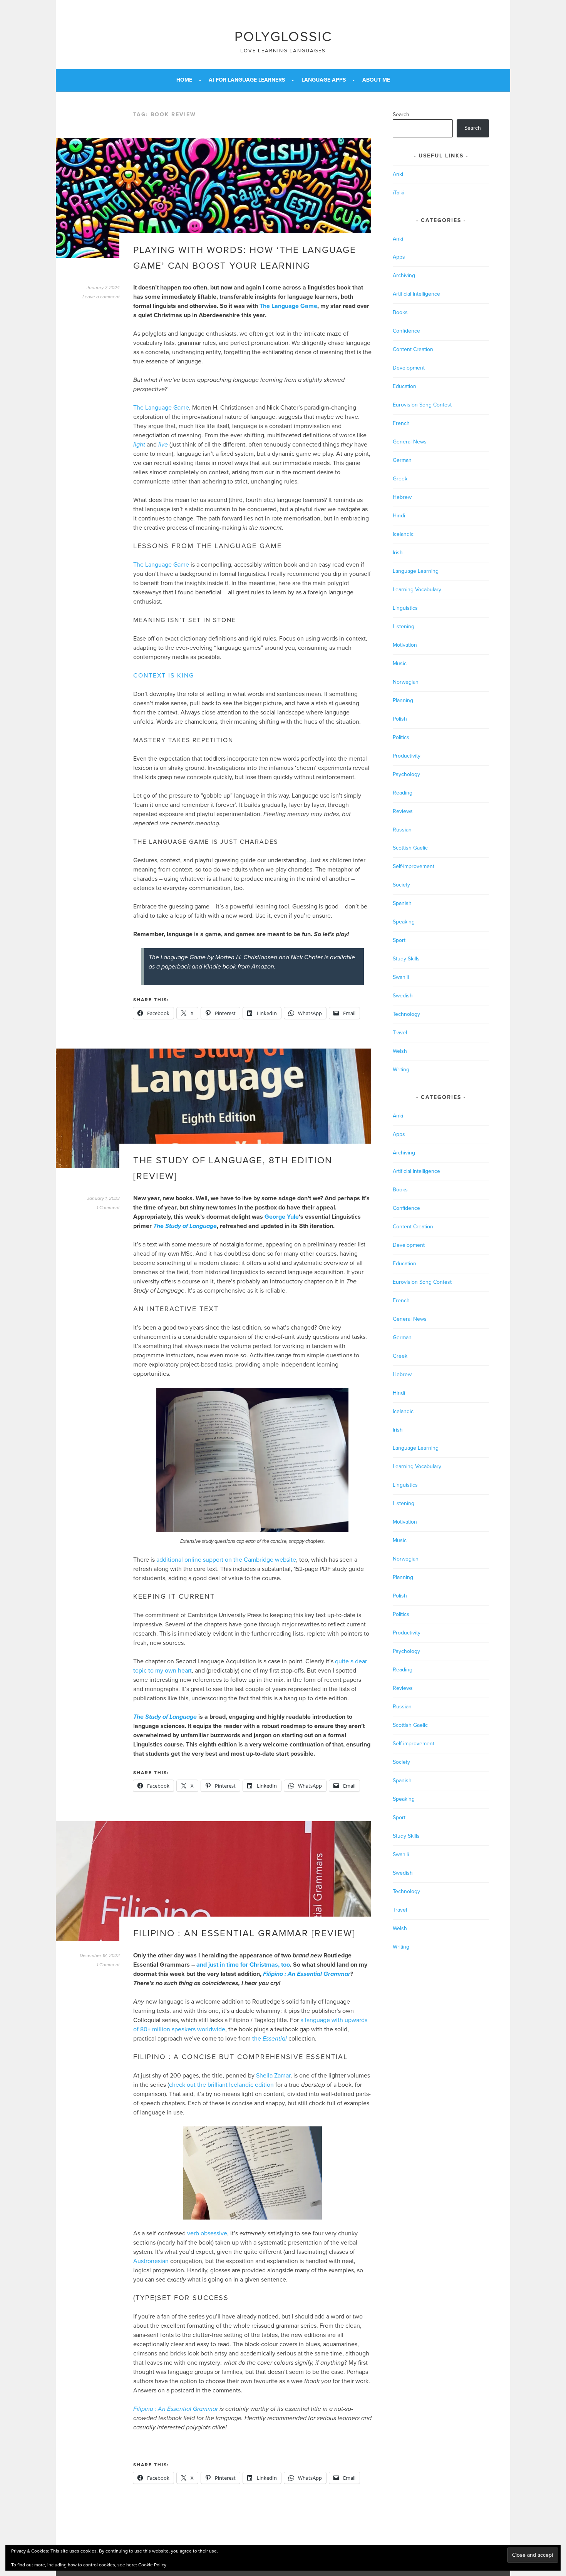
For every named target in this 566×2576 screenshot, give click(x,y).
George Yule (282, 1217)
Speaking (404, 922)
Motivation (405, 645)
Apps (399, 257)
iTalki (399, 193)
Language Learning (416, 571)
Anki (398, 174)
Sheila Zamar (273, 2076)
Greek (400, 479)
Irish (398, 553)
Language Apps (324, 80)
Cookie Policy (152, 2565)
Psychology (406, 774)
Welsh (400, 1051)
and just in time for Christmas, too (243, 1965)
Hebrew (402, 497)
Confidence (406, 331)
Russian (402, 830)
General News (410, 442)
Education (404, 386)
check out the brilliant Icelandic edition (221, 2085)
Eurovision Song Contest (422, 405)
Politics (401, 737)
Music (400, 663)
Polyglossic (283, 37)
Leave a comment (101, 297)
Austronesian (151, 2261)
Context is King (164, 676)
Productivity (407, 756)
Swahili (401, 977)
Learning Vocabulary (417, 590)
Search (401, 115)
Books (400, 312)
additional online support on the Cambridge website (226, 1560)
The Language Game (288, 306)
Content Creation (413, 349)
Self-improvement (414, 866)
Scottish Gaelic (410, 848)
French (401, 423)
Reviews (403, 811)
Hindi (399, 516)
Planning (403, 700)
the (270, 2039)
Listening (404, 626)
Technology (406, 1014)
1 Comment (108, 1208)
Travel (400, 1033)
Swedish (403, 996)
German (402, 460)
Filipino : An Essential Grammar (176, 2409)
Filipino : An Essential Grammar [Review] (244, 1933)
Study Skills (406, 959)
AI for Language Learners (247, 80)
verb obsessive (207, 2233)
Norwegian (406, 682)
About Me (376, 80)
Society (401, 885)
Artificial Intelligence (416, 294)
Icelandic (403, 534)
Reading (403, 793)
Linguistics (405, 608)
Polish (400, 719)
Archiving (404, 275)
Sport (399, 940)
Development (409, 368)
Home (184, 80)
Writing (401, 1070)
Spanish (402, 903)
